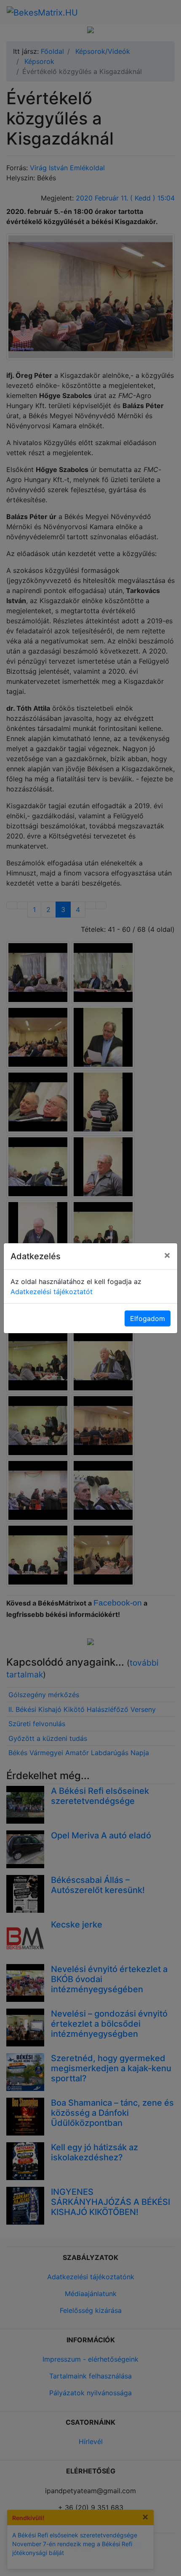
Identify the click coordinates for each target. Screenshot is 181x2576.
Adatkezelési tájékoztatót (52, 1292)
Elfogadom (148, 1318)
